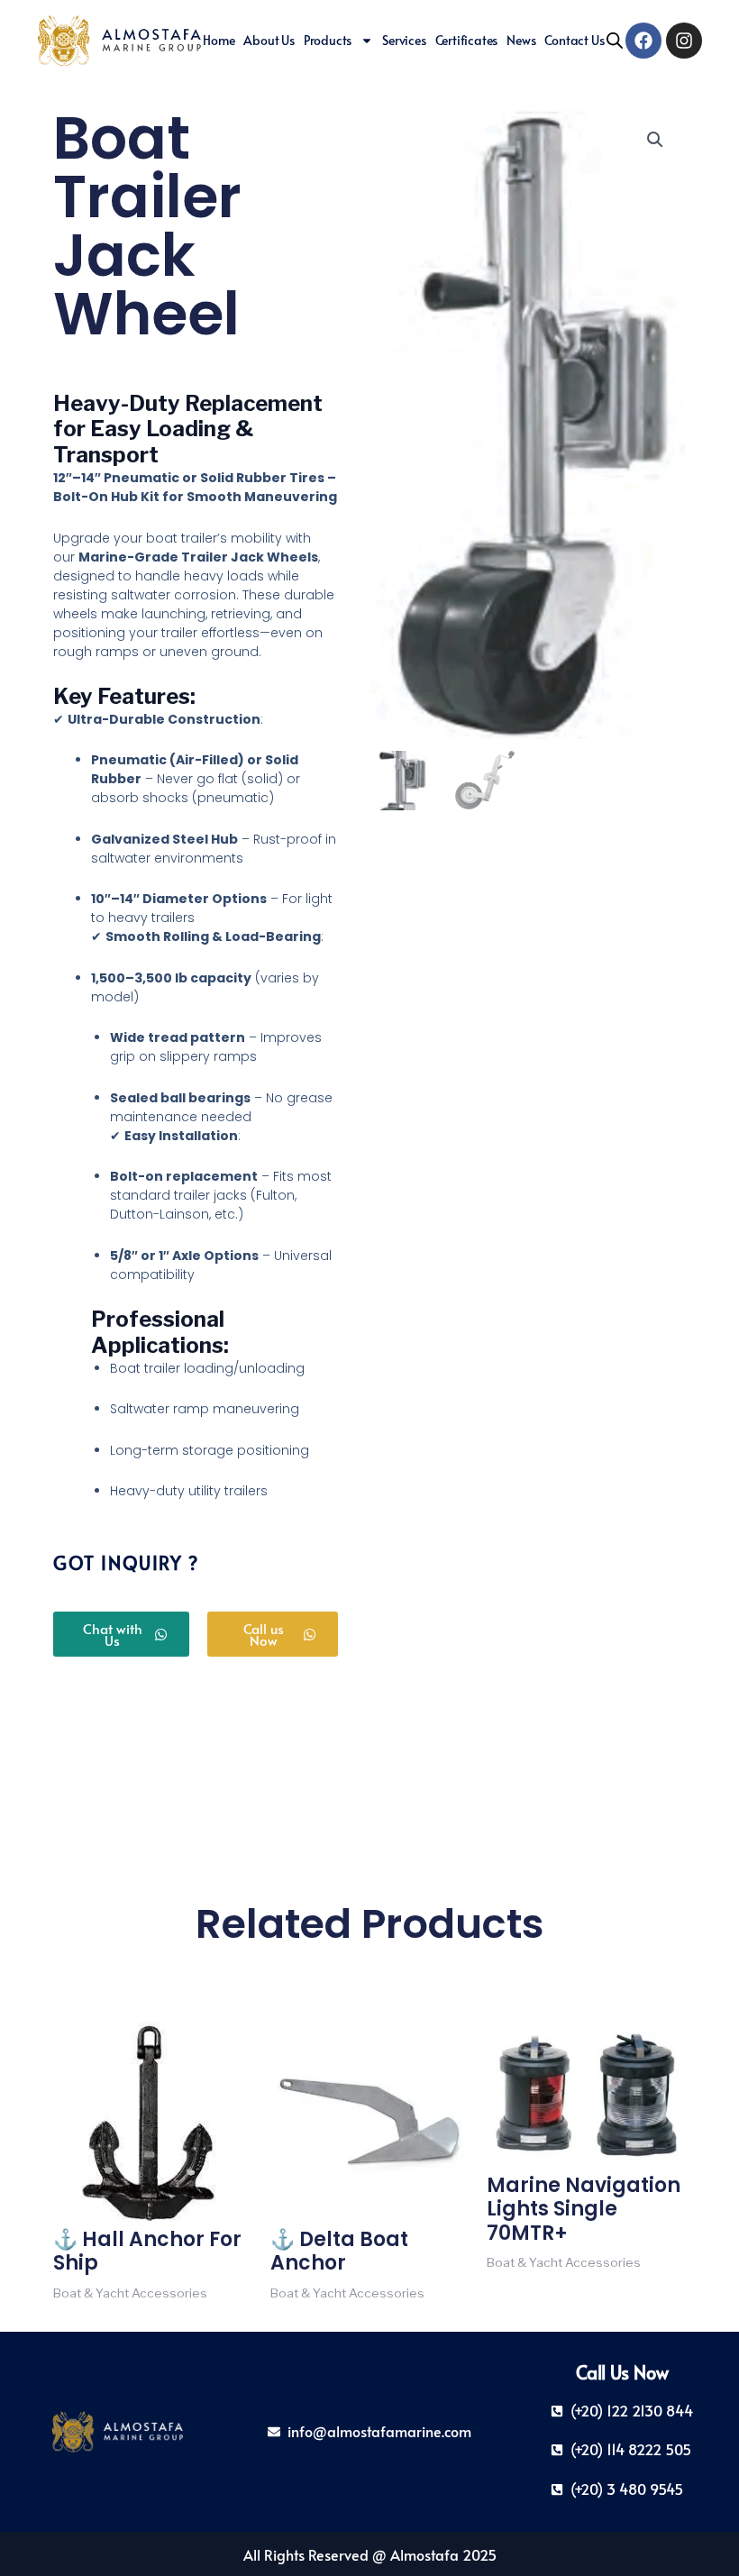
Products (328, 40)
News (521, 40)
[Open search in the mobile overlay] (615, 41)
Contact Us (574, 40)
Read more (87, 2319)
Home (219, 40)
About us (269, 40)
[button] (655, 140)
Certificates (467, 40)
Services (404, 40)
